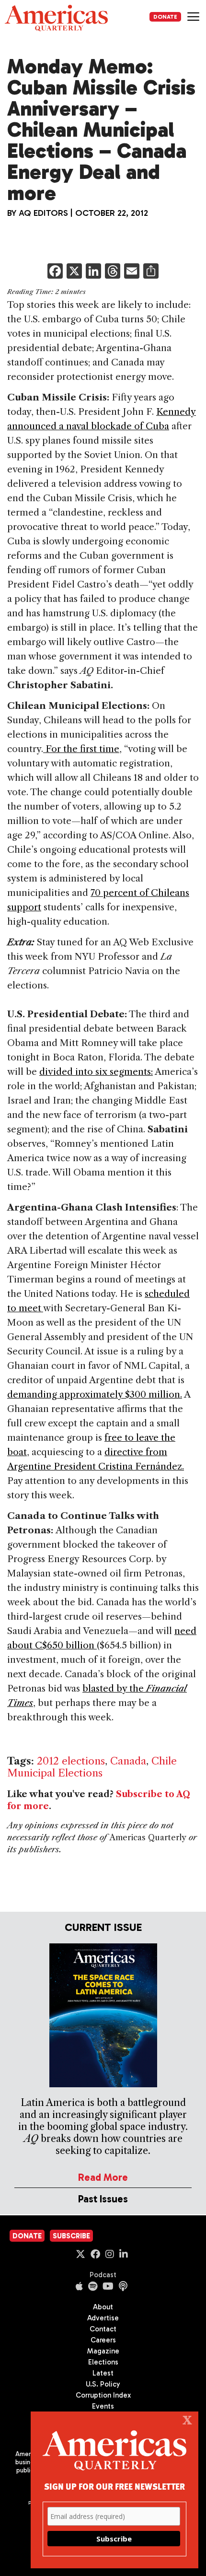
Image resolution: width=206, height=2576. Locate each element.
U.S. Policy (103, 2384)
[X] (74, 272)
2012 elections (71, 1761)
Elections (103, 2362)
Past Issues (103, 2199)
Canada (128, 1761)
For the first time (81, 749)
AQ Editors (43, 213)
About (103, 2307)
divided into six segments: (96, 1072)
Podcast (103, 2275)
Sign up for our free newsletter (114, 2486)
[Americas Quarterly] (56, 18)
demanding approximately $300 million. (95, 1394)
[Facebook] (55, 272)
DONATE (165, 17)
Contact (103, 2329)
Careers (103, 2340)
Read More (103, 2177)
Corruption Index (103, 2395)
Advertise (103, 2318)
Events (103, 2406)
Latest (103, 2373)
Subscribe (71, 2236)
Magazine (103, 2351)
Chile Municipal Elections (92, 1767)
